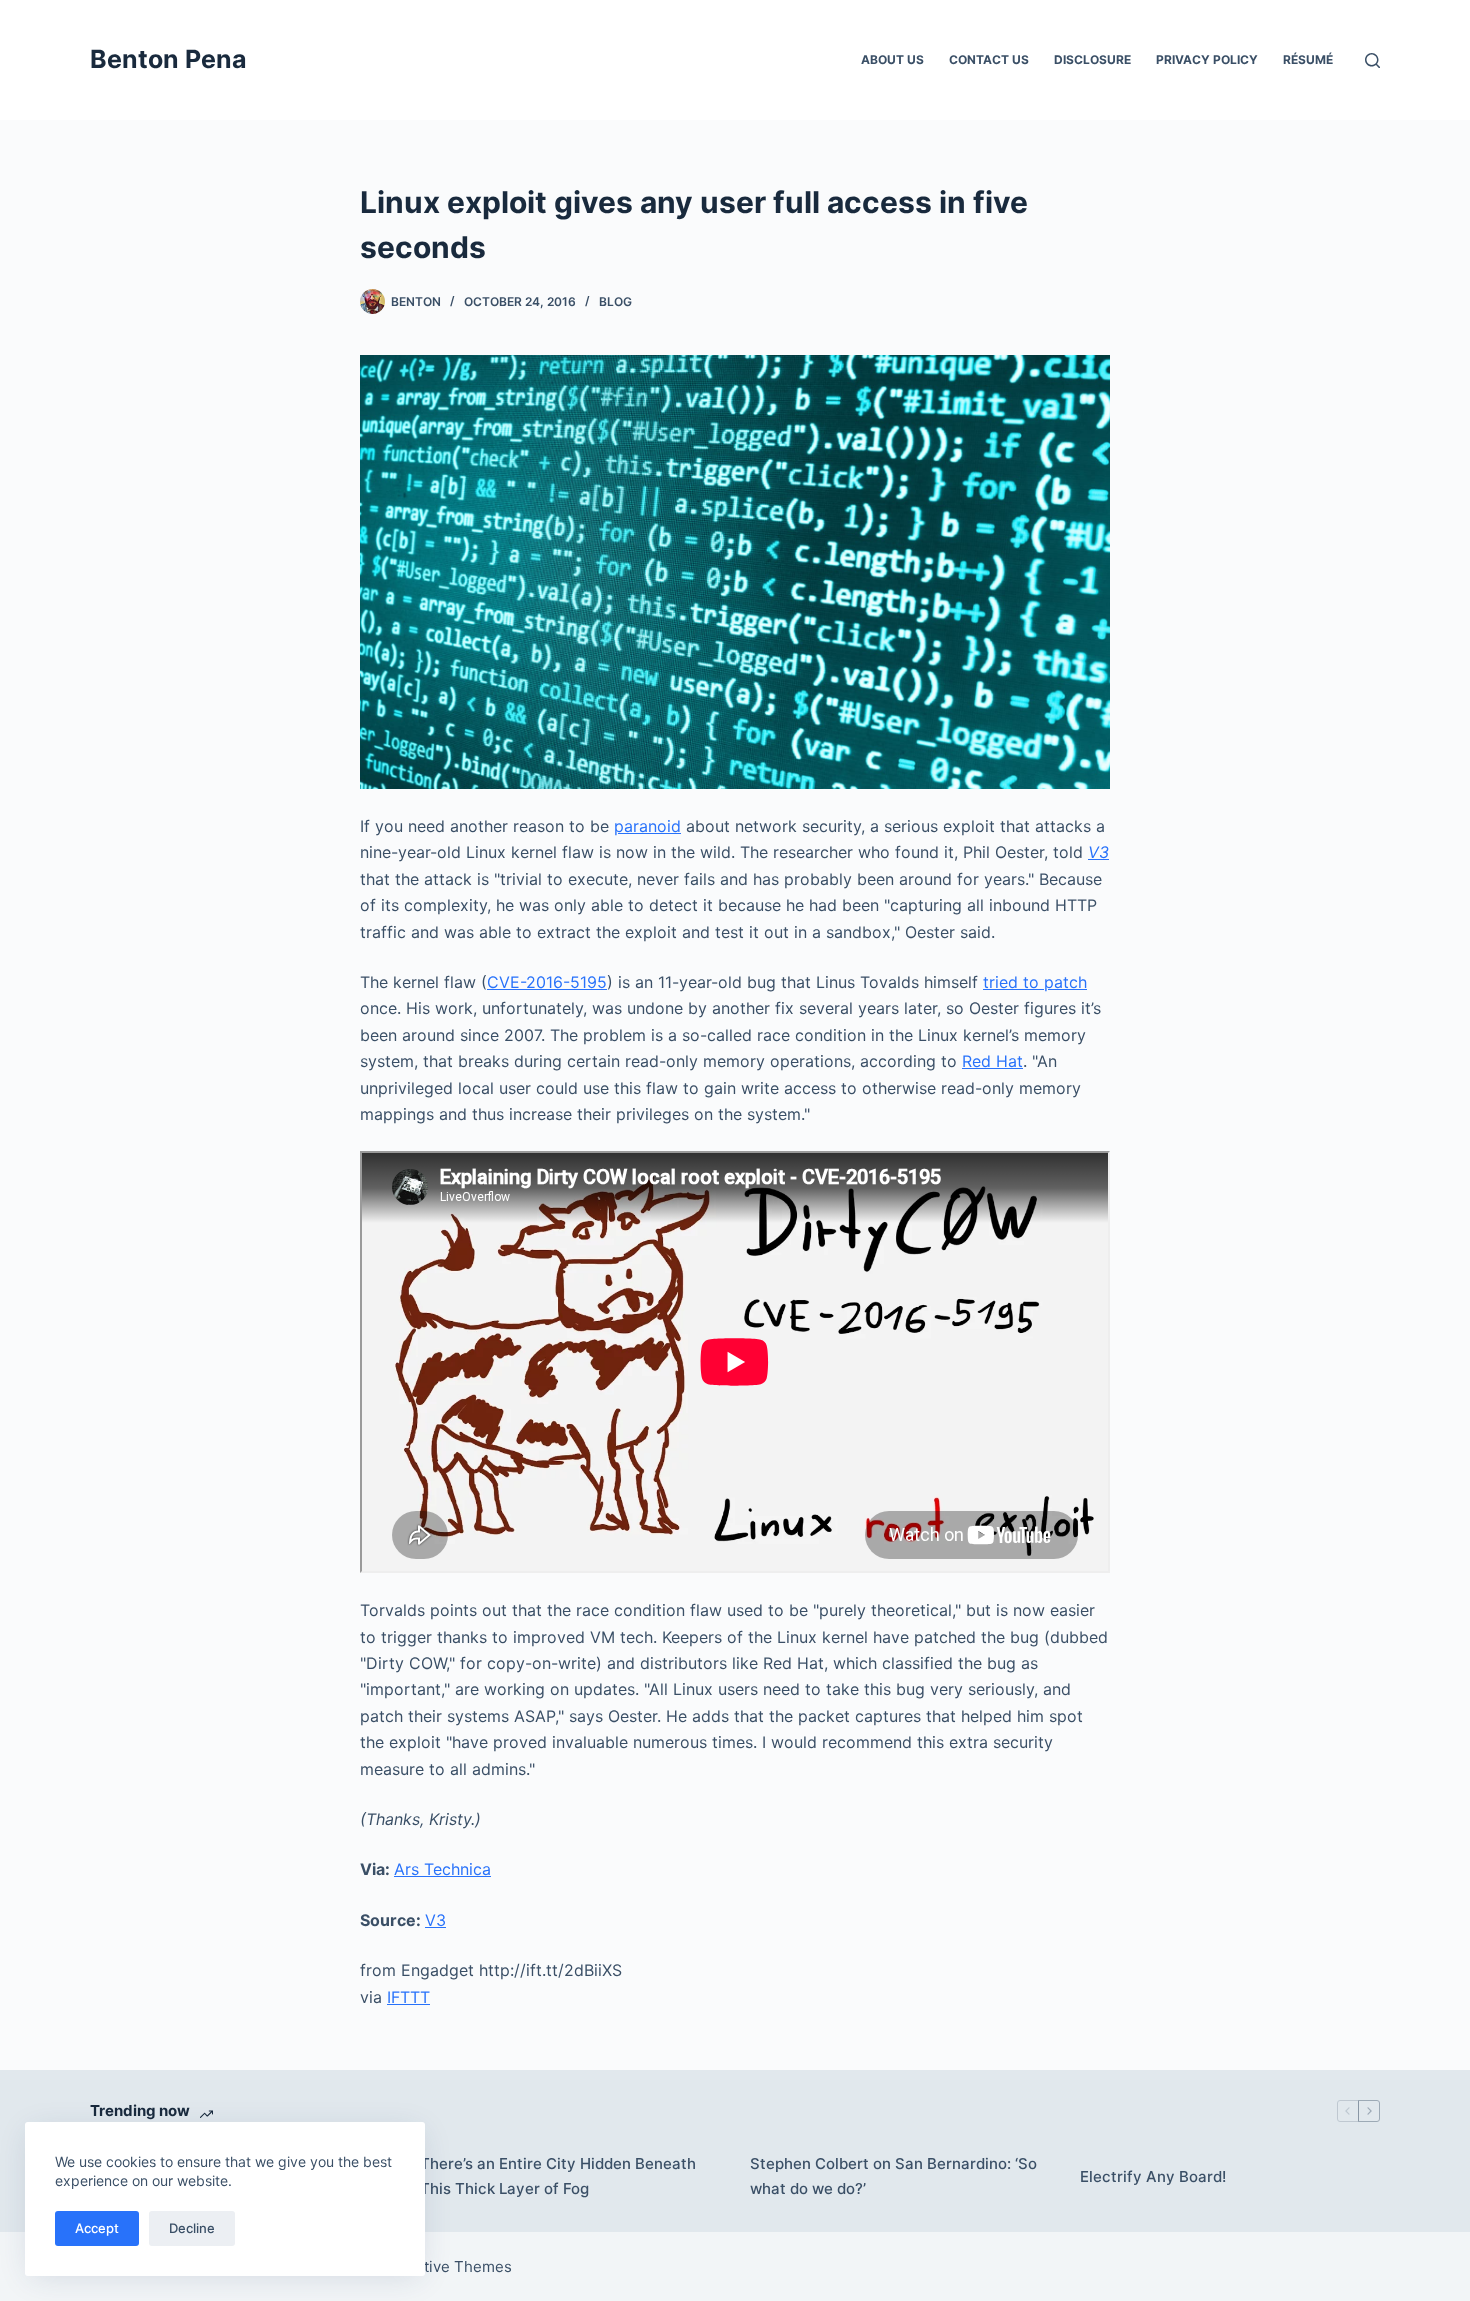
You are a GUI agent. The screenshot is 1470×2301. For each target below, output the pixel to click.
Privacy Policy (1207, 59)
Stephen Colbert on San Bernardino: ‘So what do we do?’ (893, 2176)
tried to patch (1035, 982)
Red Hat (992, 1061)
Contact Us (989, 59)
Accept (97, 2228)
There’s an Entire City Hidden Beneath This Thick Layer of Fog (558, 2176)
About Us (892, 59)
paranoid (647, 826)
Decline (192, 2228)
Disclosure (1092, 59)
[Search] (1372, 60)
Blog (615, 301)
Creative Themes (451, 2266)
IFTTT (408, 1997)
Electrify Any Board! (1153, 2176)
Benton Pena (168, 59)
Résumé (1308, 59)
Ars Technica (442, 1869)
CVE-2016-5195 (547, 982)
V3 (435, 1920)
